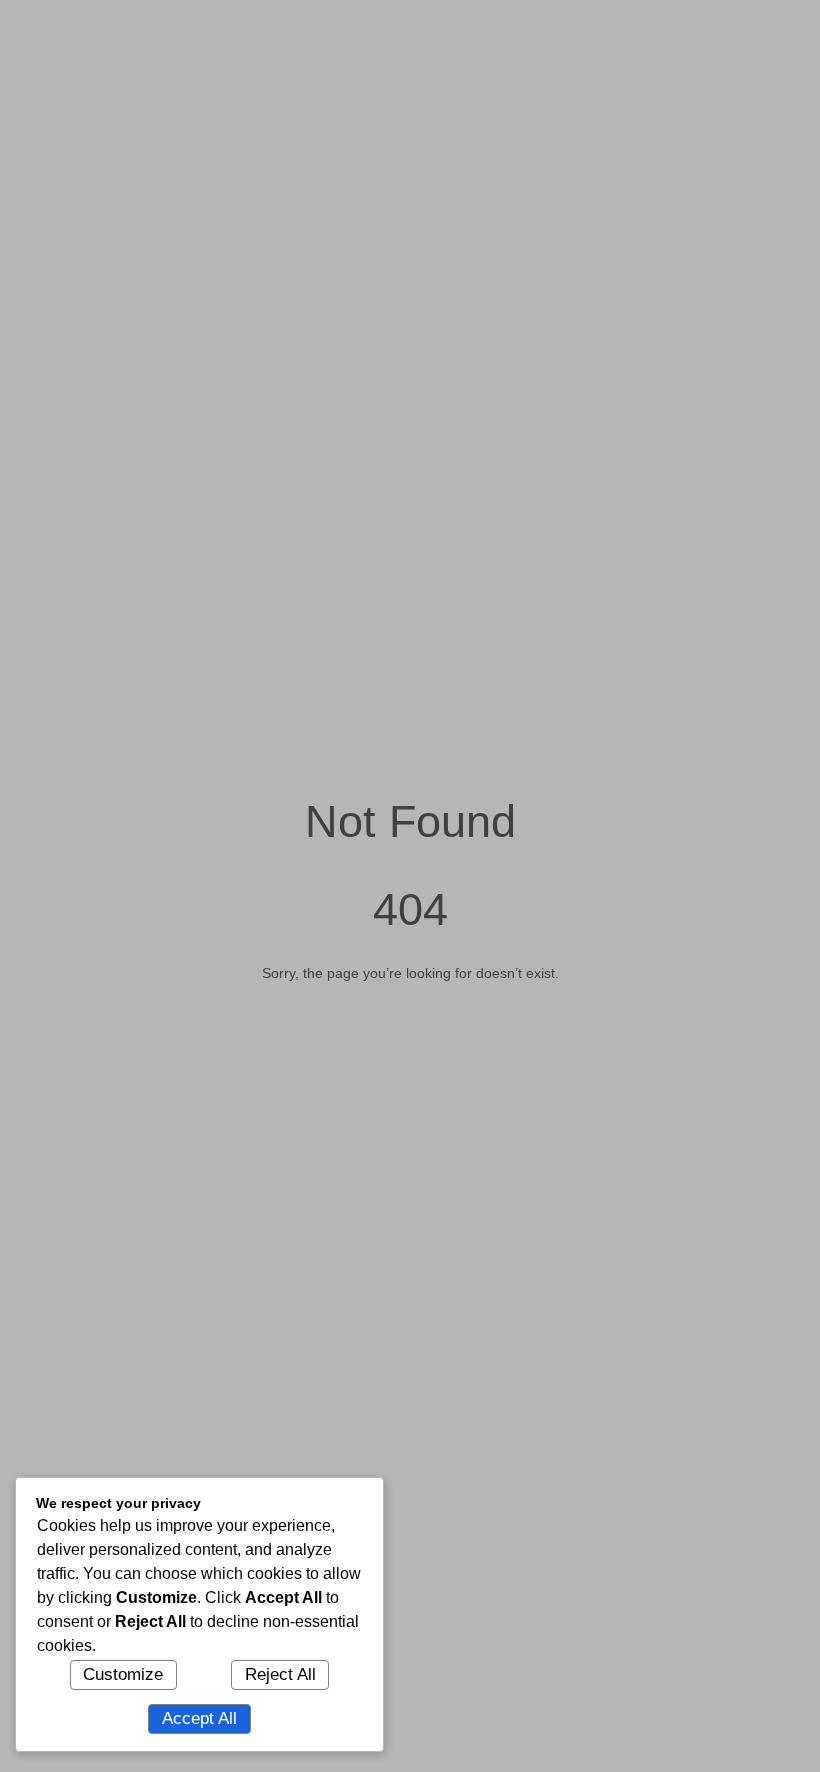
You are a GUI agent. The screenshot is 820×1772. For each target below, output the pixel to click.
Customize (123, 1674)
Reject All (280, 1674)
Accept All (199, 1718)
